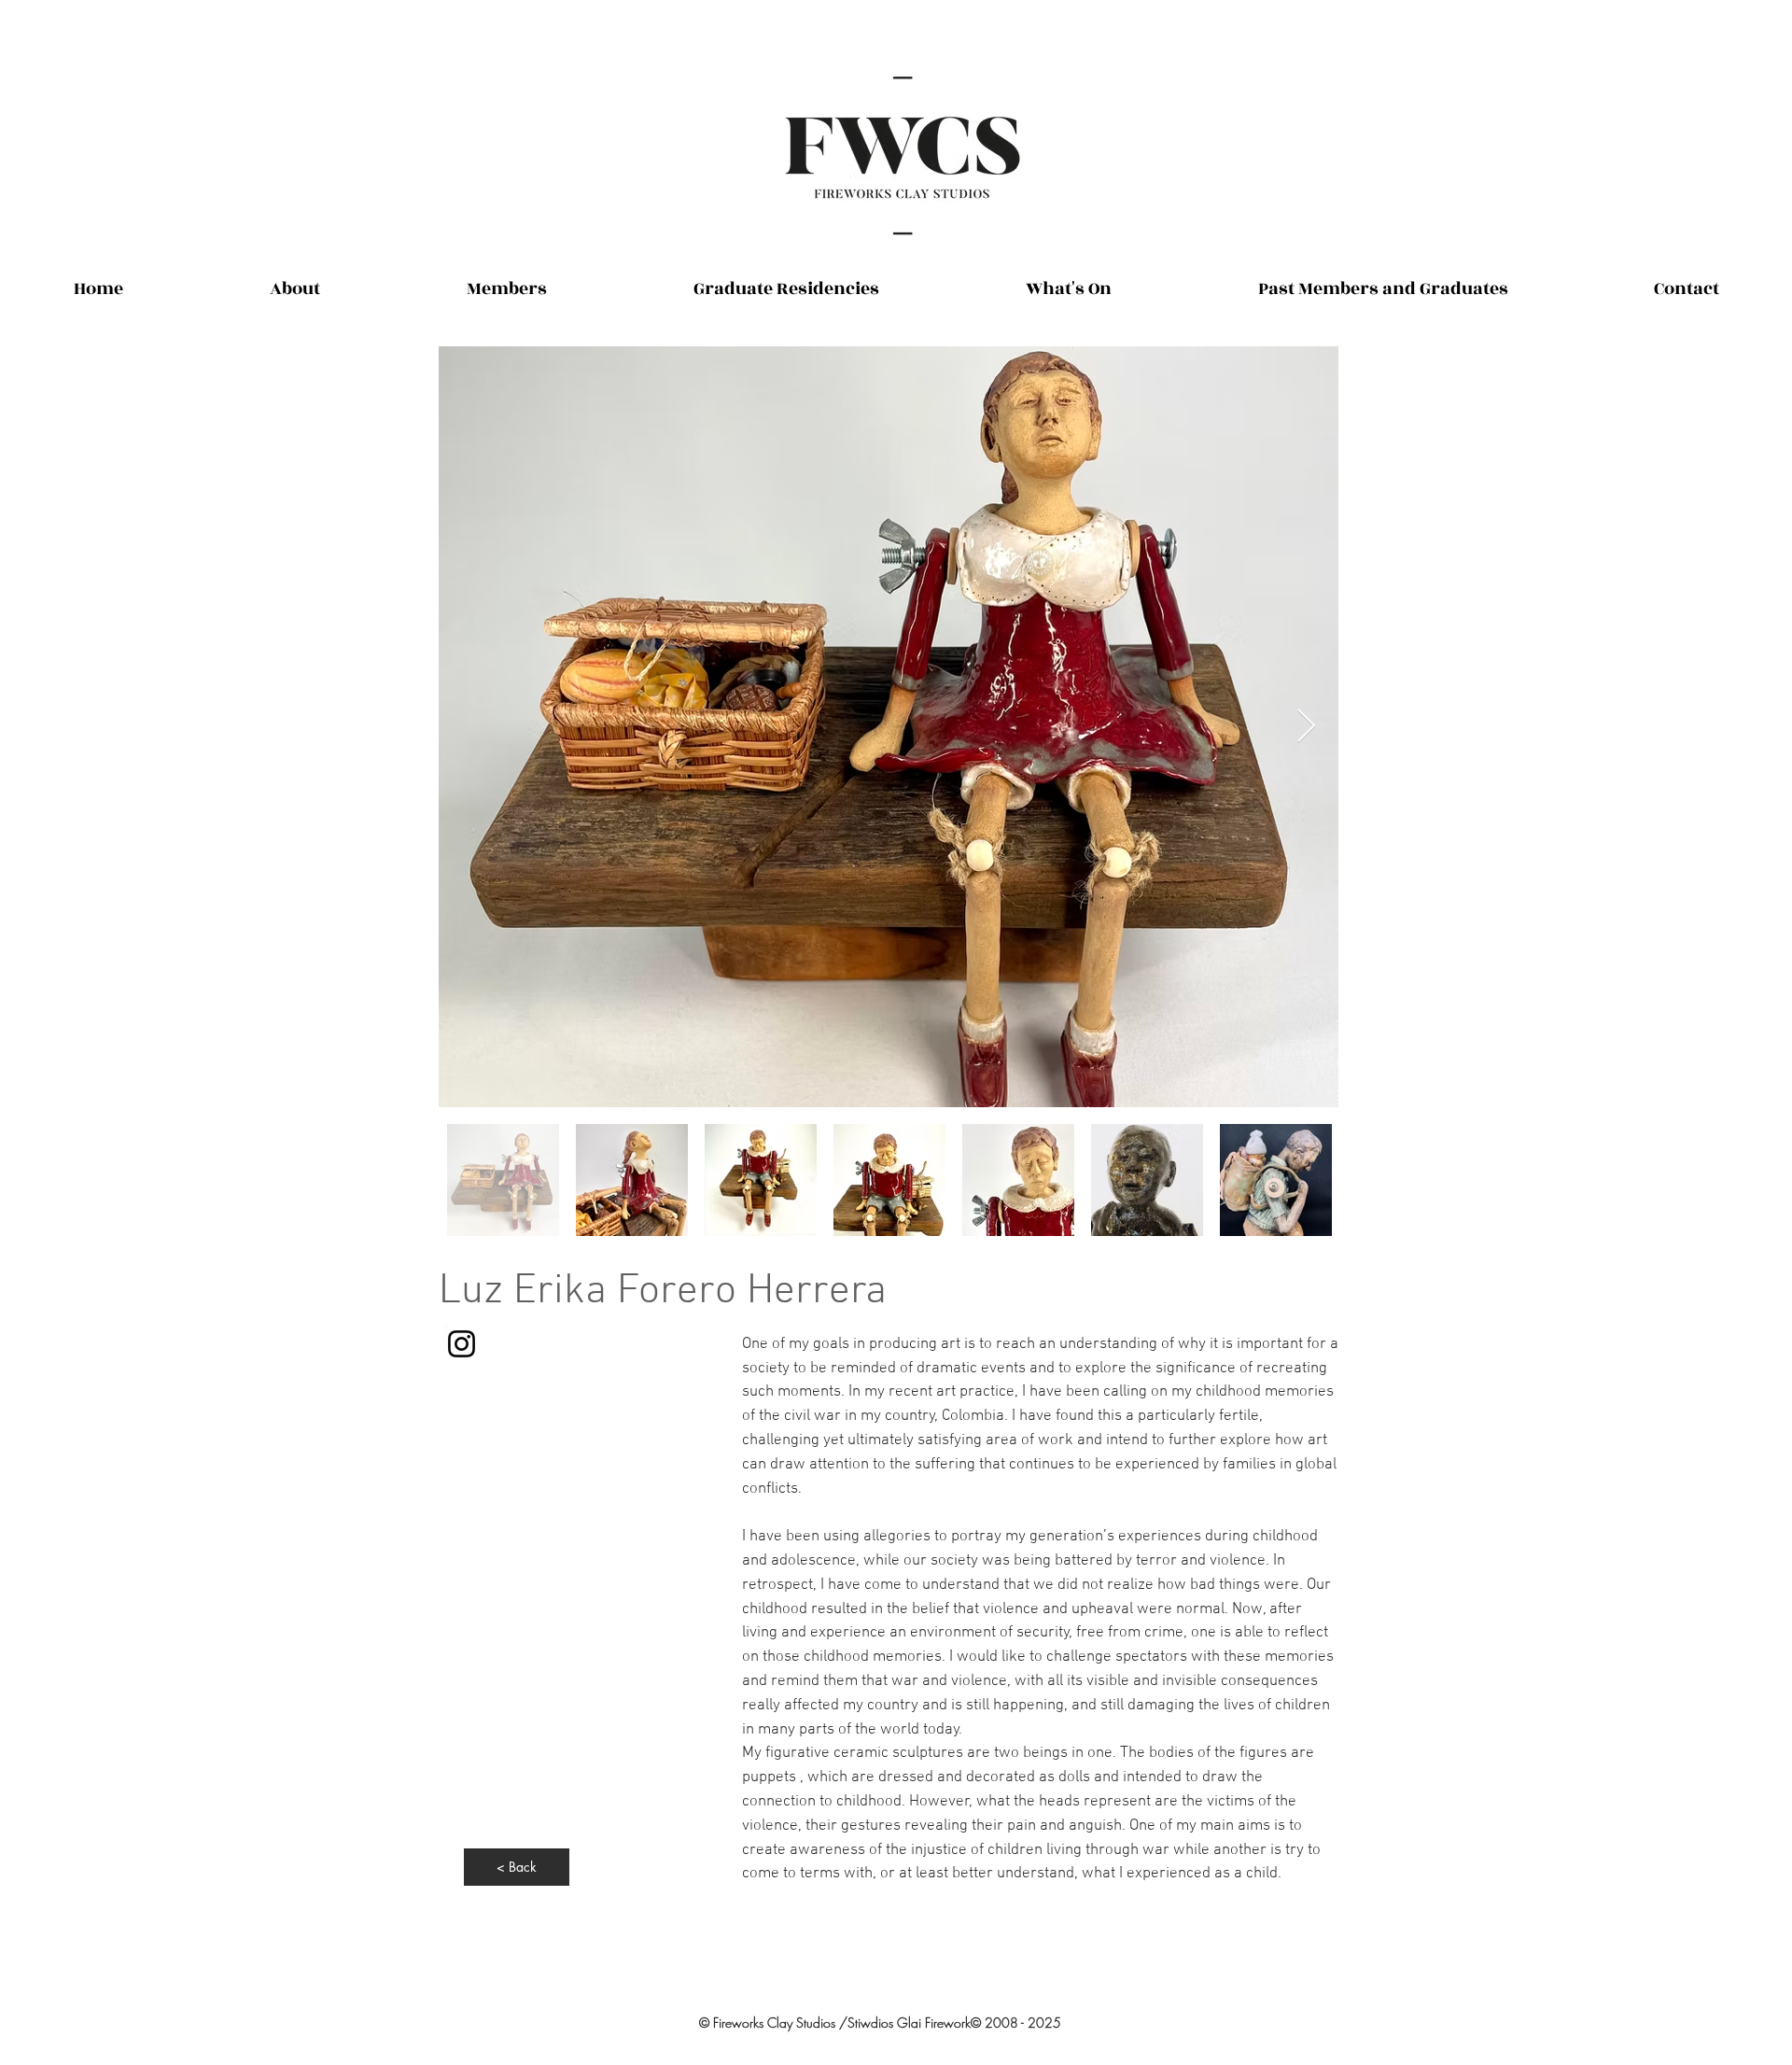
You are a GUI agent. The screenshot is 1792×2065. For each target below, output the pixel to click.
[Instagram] (462, 1344)
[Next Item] (1306, 727)
